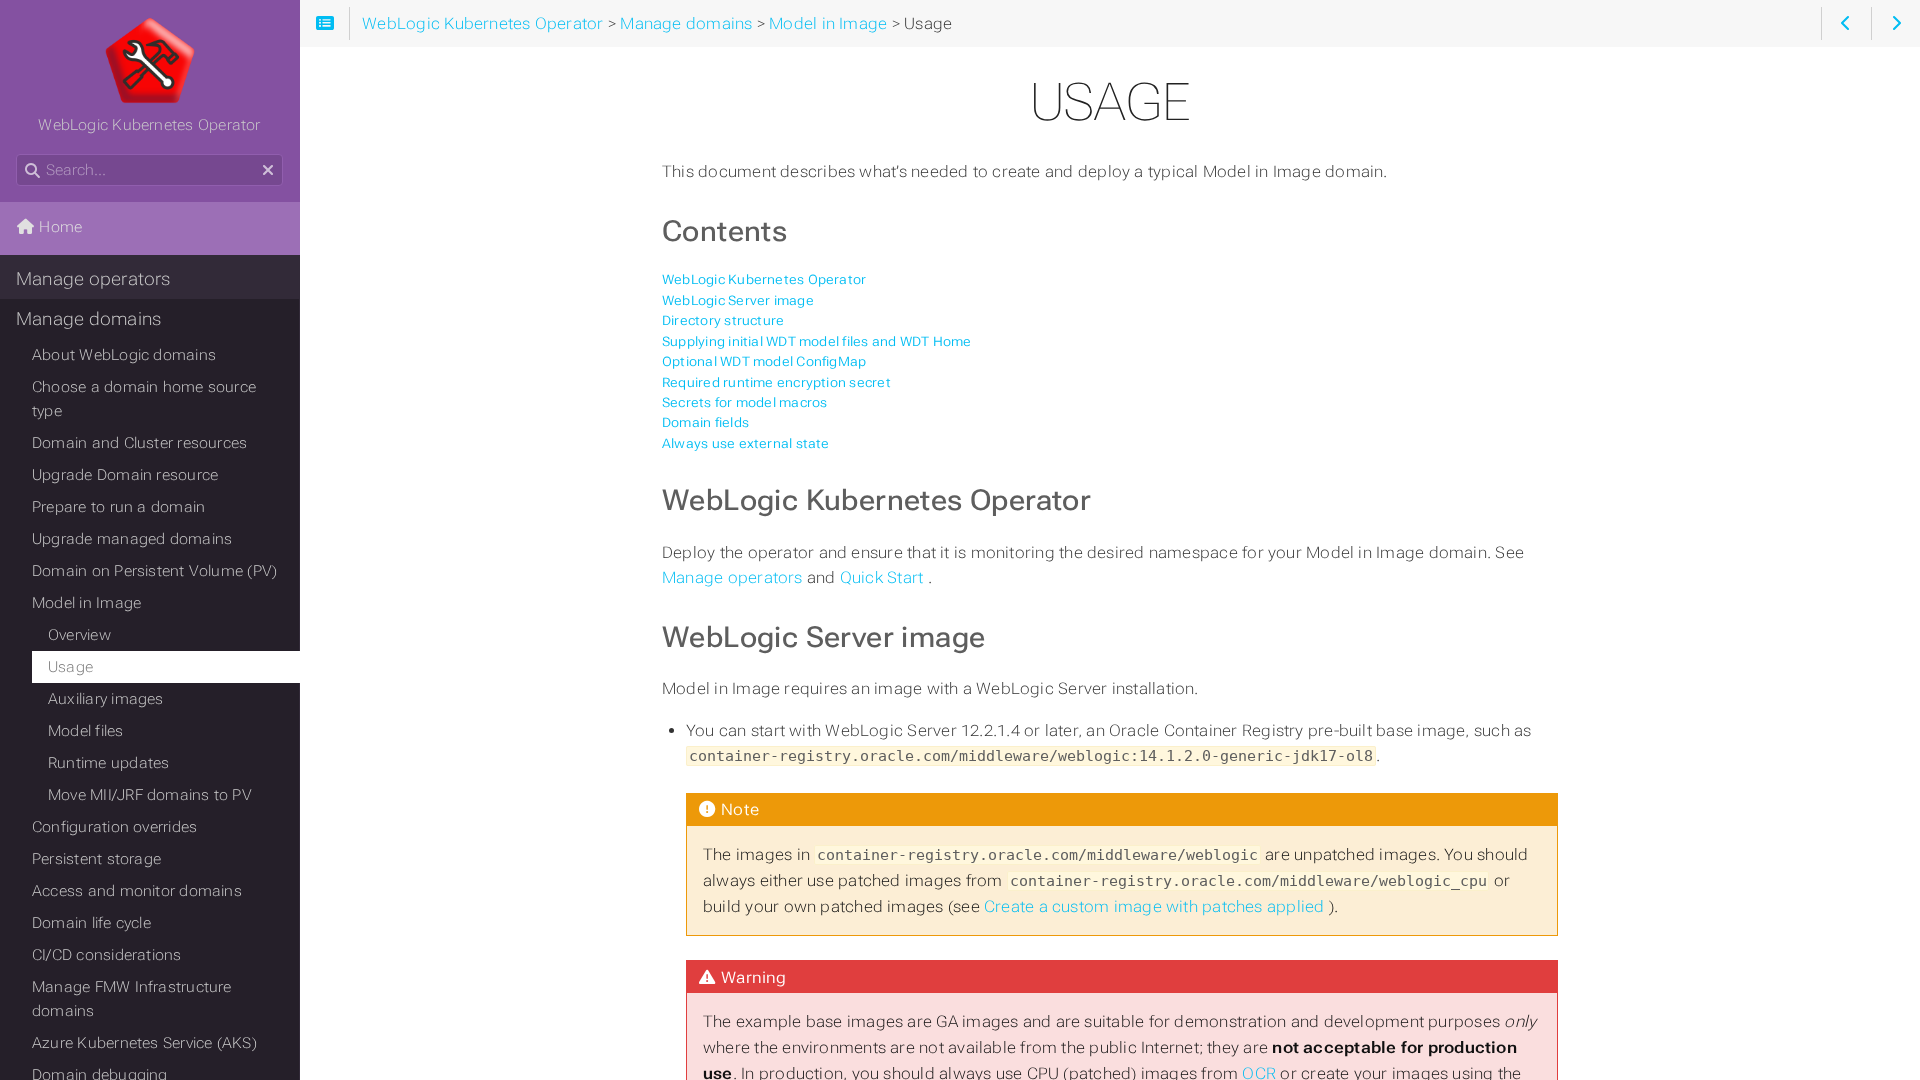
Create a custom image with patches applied (1156, 906)
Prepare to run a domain (118, 507)
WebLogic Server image (738, 300)
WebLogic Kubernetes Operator (764, 279)
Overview (79, 635)
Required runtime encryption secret (776, 382)
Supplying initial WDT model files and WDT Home (816, 341)
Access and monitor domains (137, 891)
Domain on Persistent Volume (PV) (154, 571)
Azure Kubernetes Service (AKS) (144, 1043)
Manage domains (88, 319)
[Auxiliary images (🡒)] (1896, 23)
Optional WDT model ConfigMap (764, 361)
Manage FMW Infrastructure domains (132, 999)
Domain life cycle (91, 923)
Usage (70, 667)
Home (58, 227)
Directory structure (723, 320)
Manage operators (734, 577)
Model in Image (86, 603)
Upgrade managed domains (132, 539)
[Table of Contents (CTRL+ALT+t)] (324, 23)
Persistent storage (96, 859)
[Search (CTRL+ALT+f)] (32, 171)
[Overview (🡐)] (1846, 23)
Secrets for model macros (744, 402)
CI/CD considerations (107, 955)
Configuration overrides (114, 827)
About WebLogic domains (124, 355)
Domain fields (705, 422)
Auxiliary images (106, 699)
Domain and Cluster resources (139, 443)
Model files (86, 731)
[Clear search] (268, 171)
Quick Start (884, 577)
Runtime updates (108, 763)
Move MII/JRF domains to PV (150, 795)
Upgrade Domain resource (125, 475)
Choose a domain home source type (144, 399)
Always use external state (746, 443)
